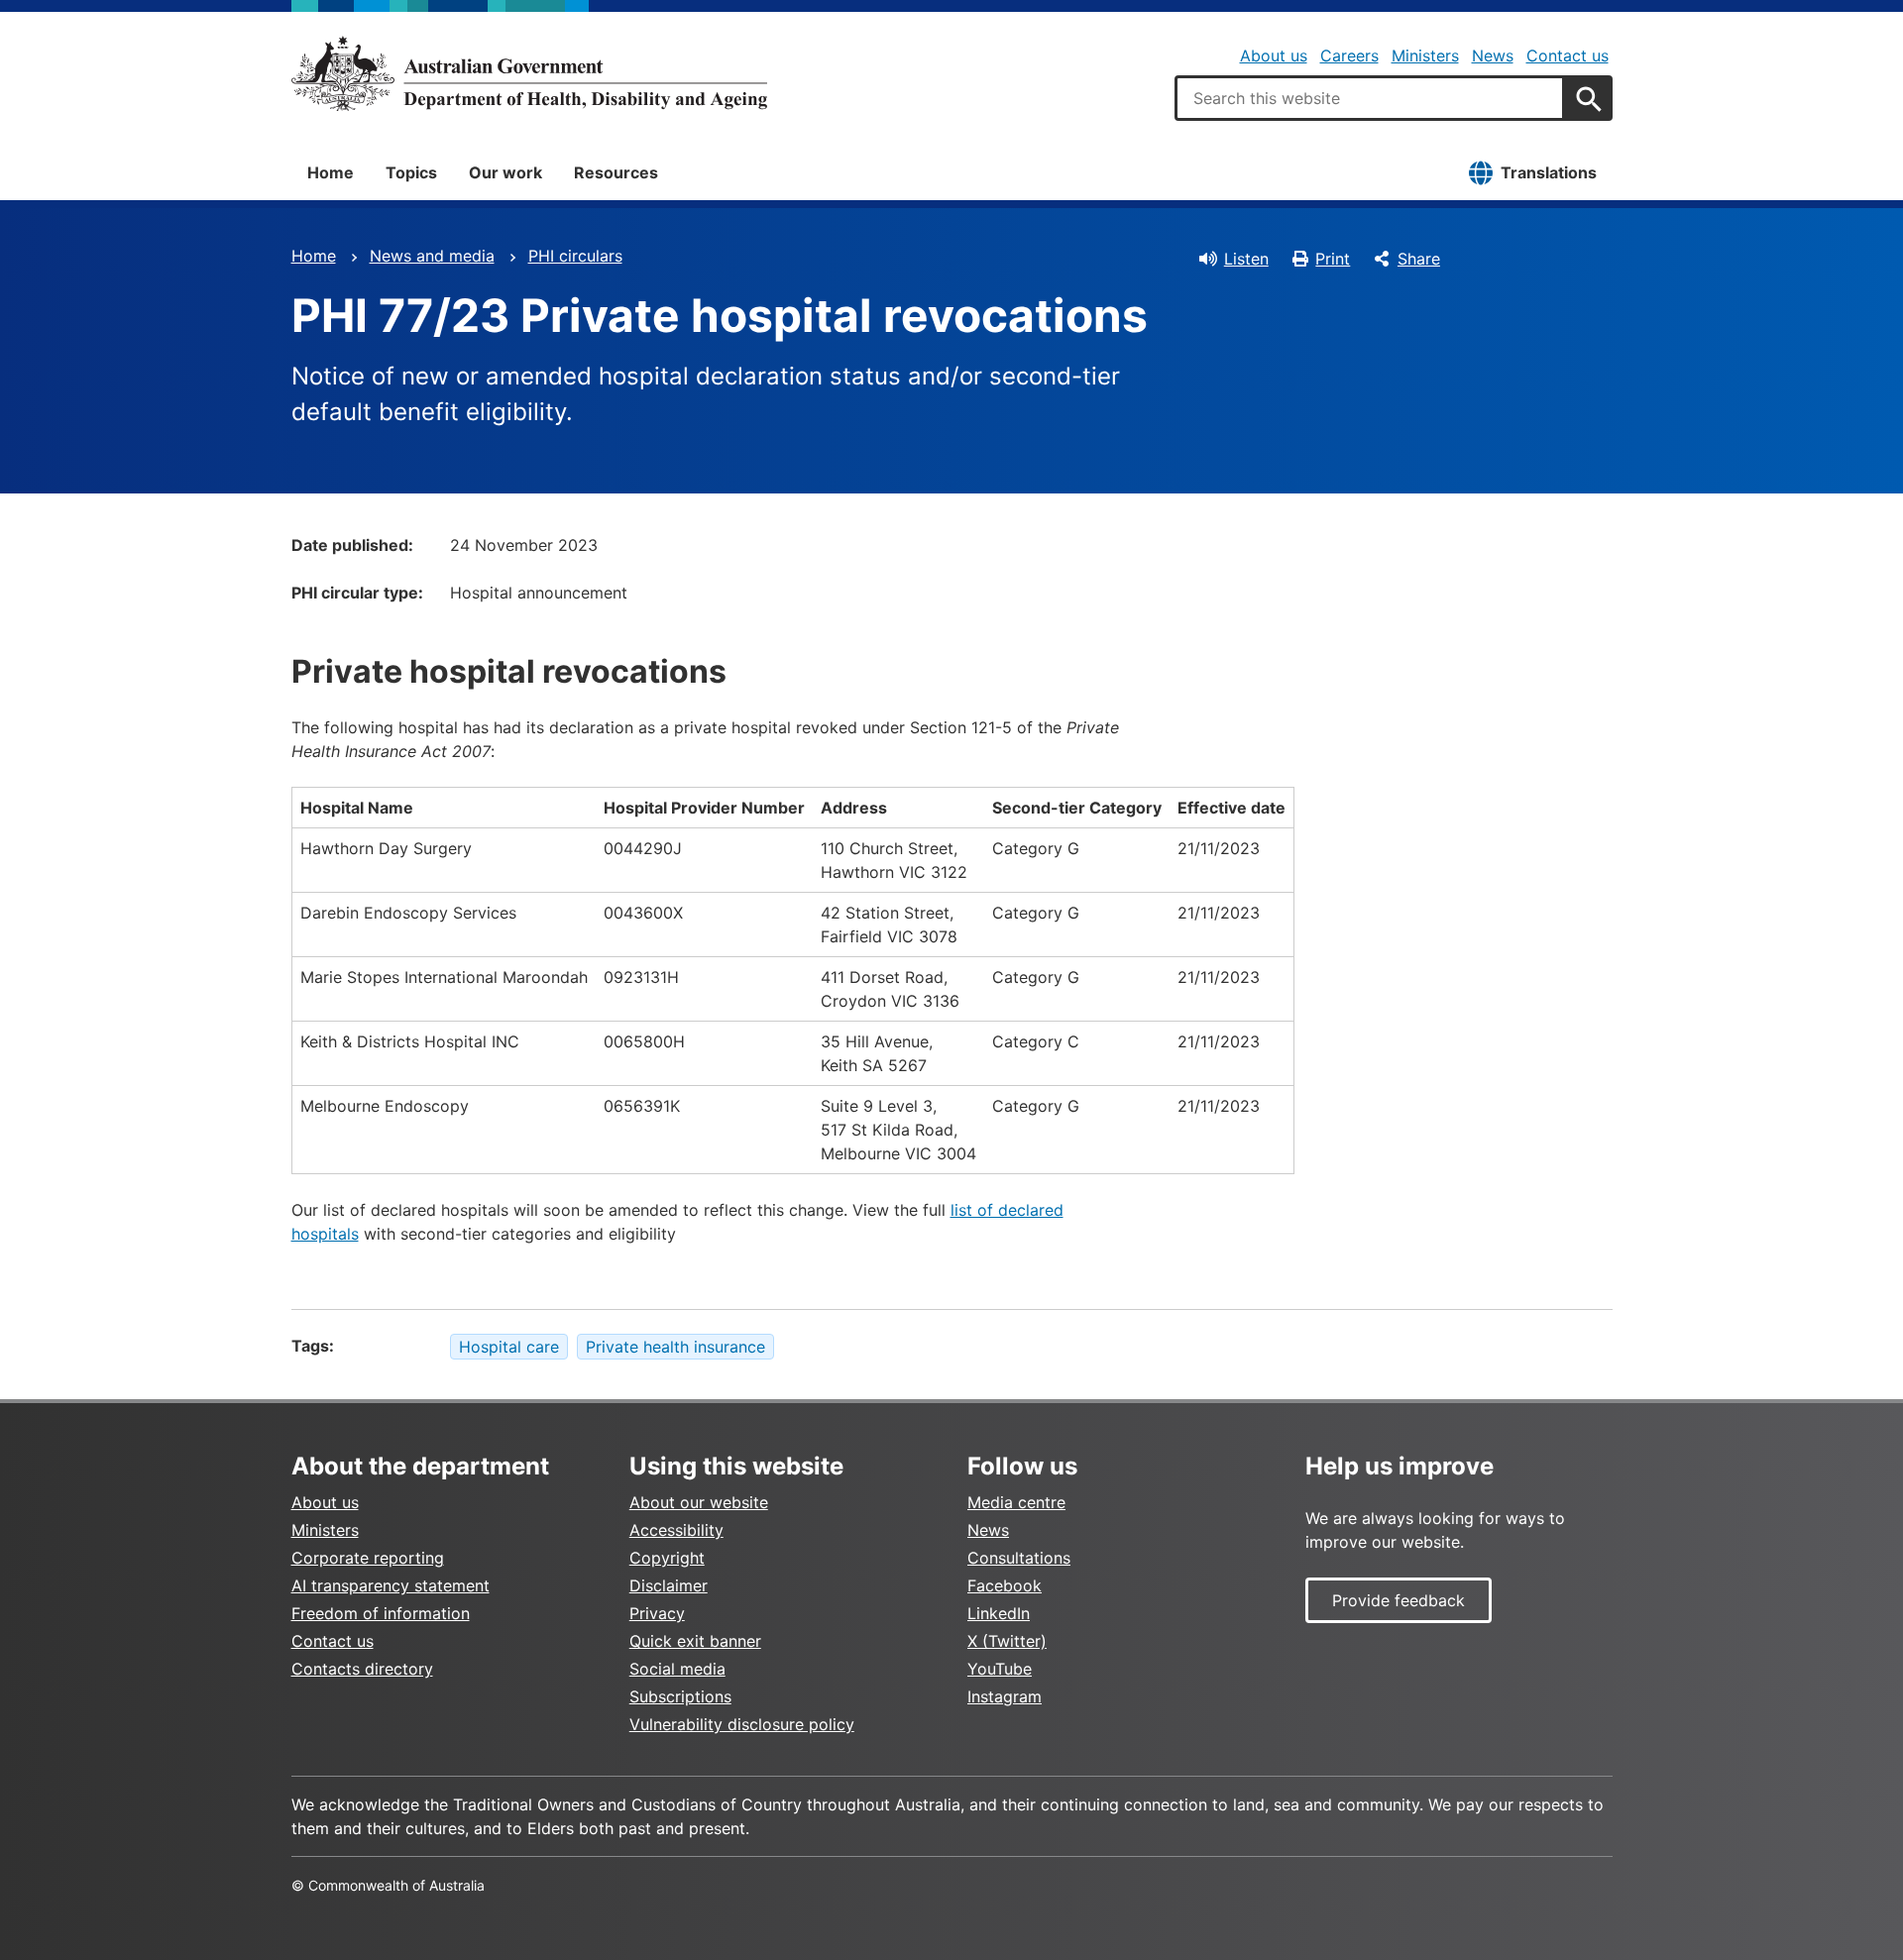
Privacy (657, 1613)
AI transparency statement (391, 1585)
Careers (1349, 55)
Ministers (1425, 55)
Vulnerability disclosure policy (742, 1724)
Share (1419, 259)
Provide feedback (1399, 1600)
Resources (616, 172)
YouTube (1000, 1669)
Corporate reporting (368, 1558)
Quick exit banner (695, 1641)
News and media (432, 256)
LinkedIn (999, 1613)
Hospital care (509, 1347)
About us (1274, 55)
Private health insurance (675, 1347)
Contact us (1567, 55)
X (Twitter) (1007, 1641)
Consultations (1019, 1558)
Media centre (1016, 1502)
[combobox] (1370, 98)
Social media (677, 1669)
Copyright (667, 1558)
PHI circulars (575, 256)
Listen (1246, 259)
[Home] (529, 73)
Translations (1549, 172)
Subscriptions (680, 1696)
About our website (699, 1502)
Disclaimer (669, 1585)
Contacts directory (362, 1669)
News (1493, 55)
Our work (505, 172)
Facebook (1005, 1585)
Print (1333, 259)
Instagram (1005, 1696)
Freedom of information (381, 1613)
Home (331, 172)
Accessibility (676, 1530)
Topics (411, 172)
